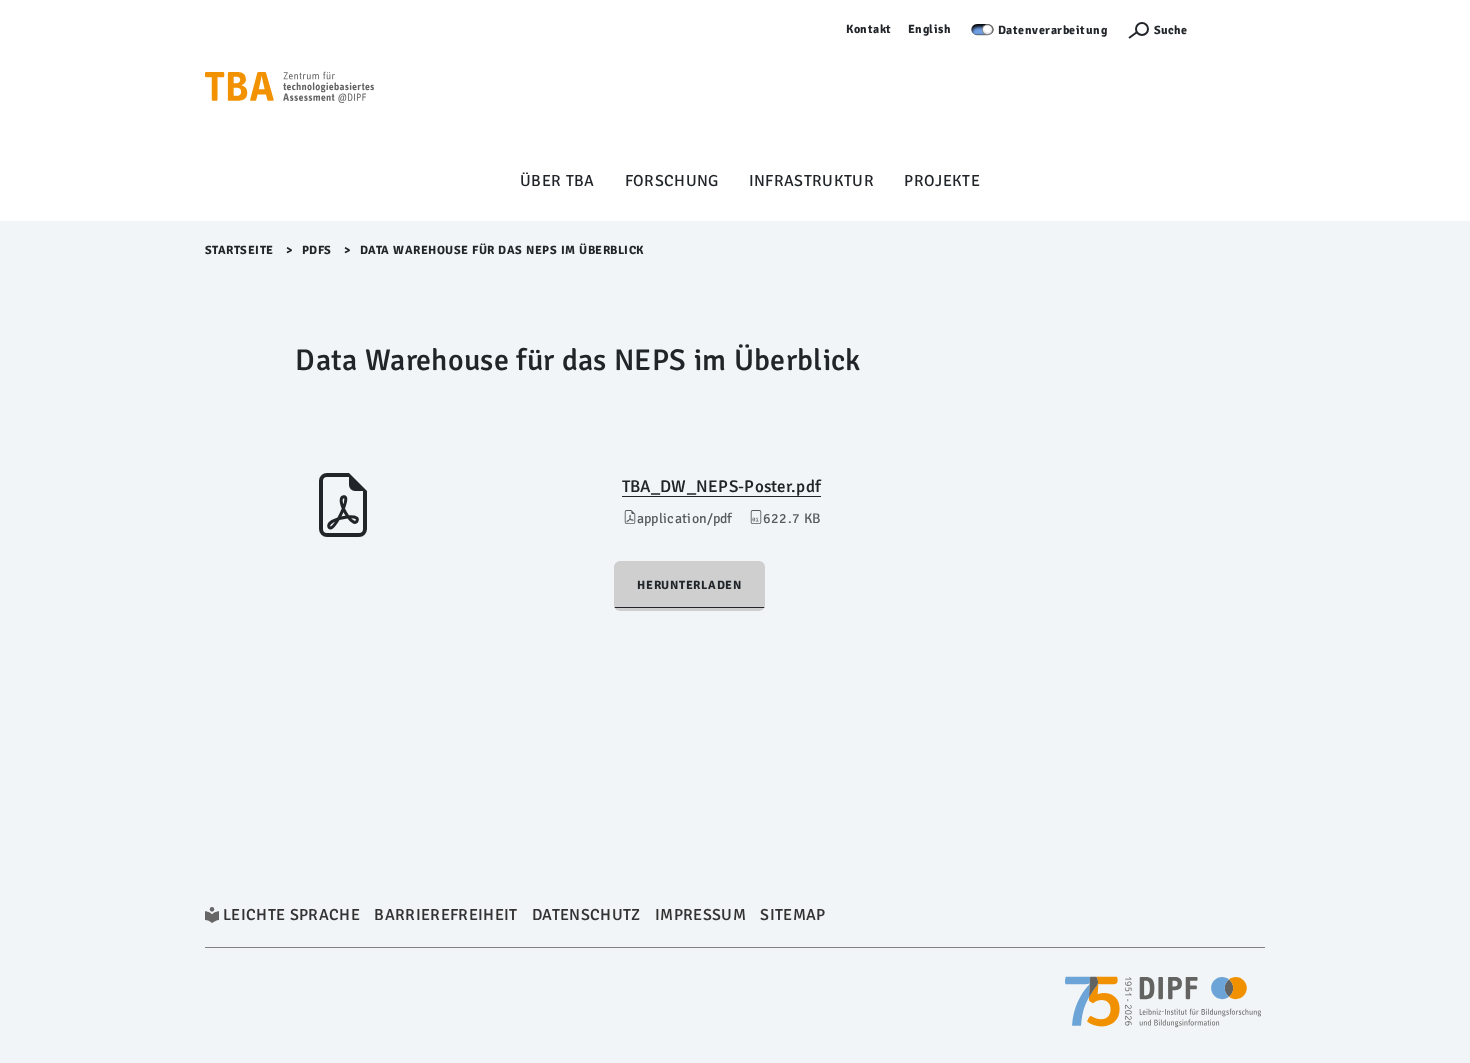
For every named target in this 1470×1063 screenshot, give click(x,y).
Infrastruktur (811, 181)
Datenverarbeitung (1053, 30)
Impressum (700, 915)
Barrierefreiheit (445, 915)
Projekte (942, 181)
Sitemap (792, 915)
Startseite (239, 250)
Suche (1170, 30)
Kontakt (869, 29)
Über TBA (557, 181)
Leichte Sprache (291, 915)
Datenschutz (586, 915)
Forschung (672, 181)
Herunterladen (689, 585)
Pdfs (317, 250)
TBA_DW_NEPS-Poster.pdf (721, 486)
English (930, 29)
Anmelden (1236, 29)
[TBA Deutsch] (290, 91)
